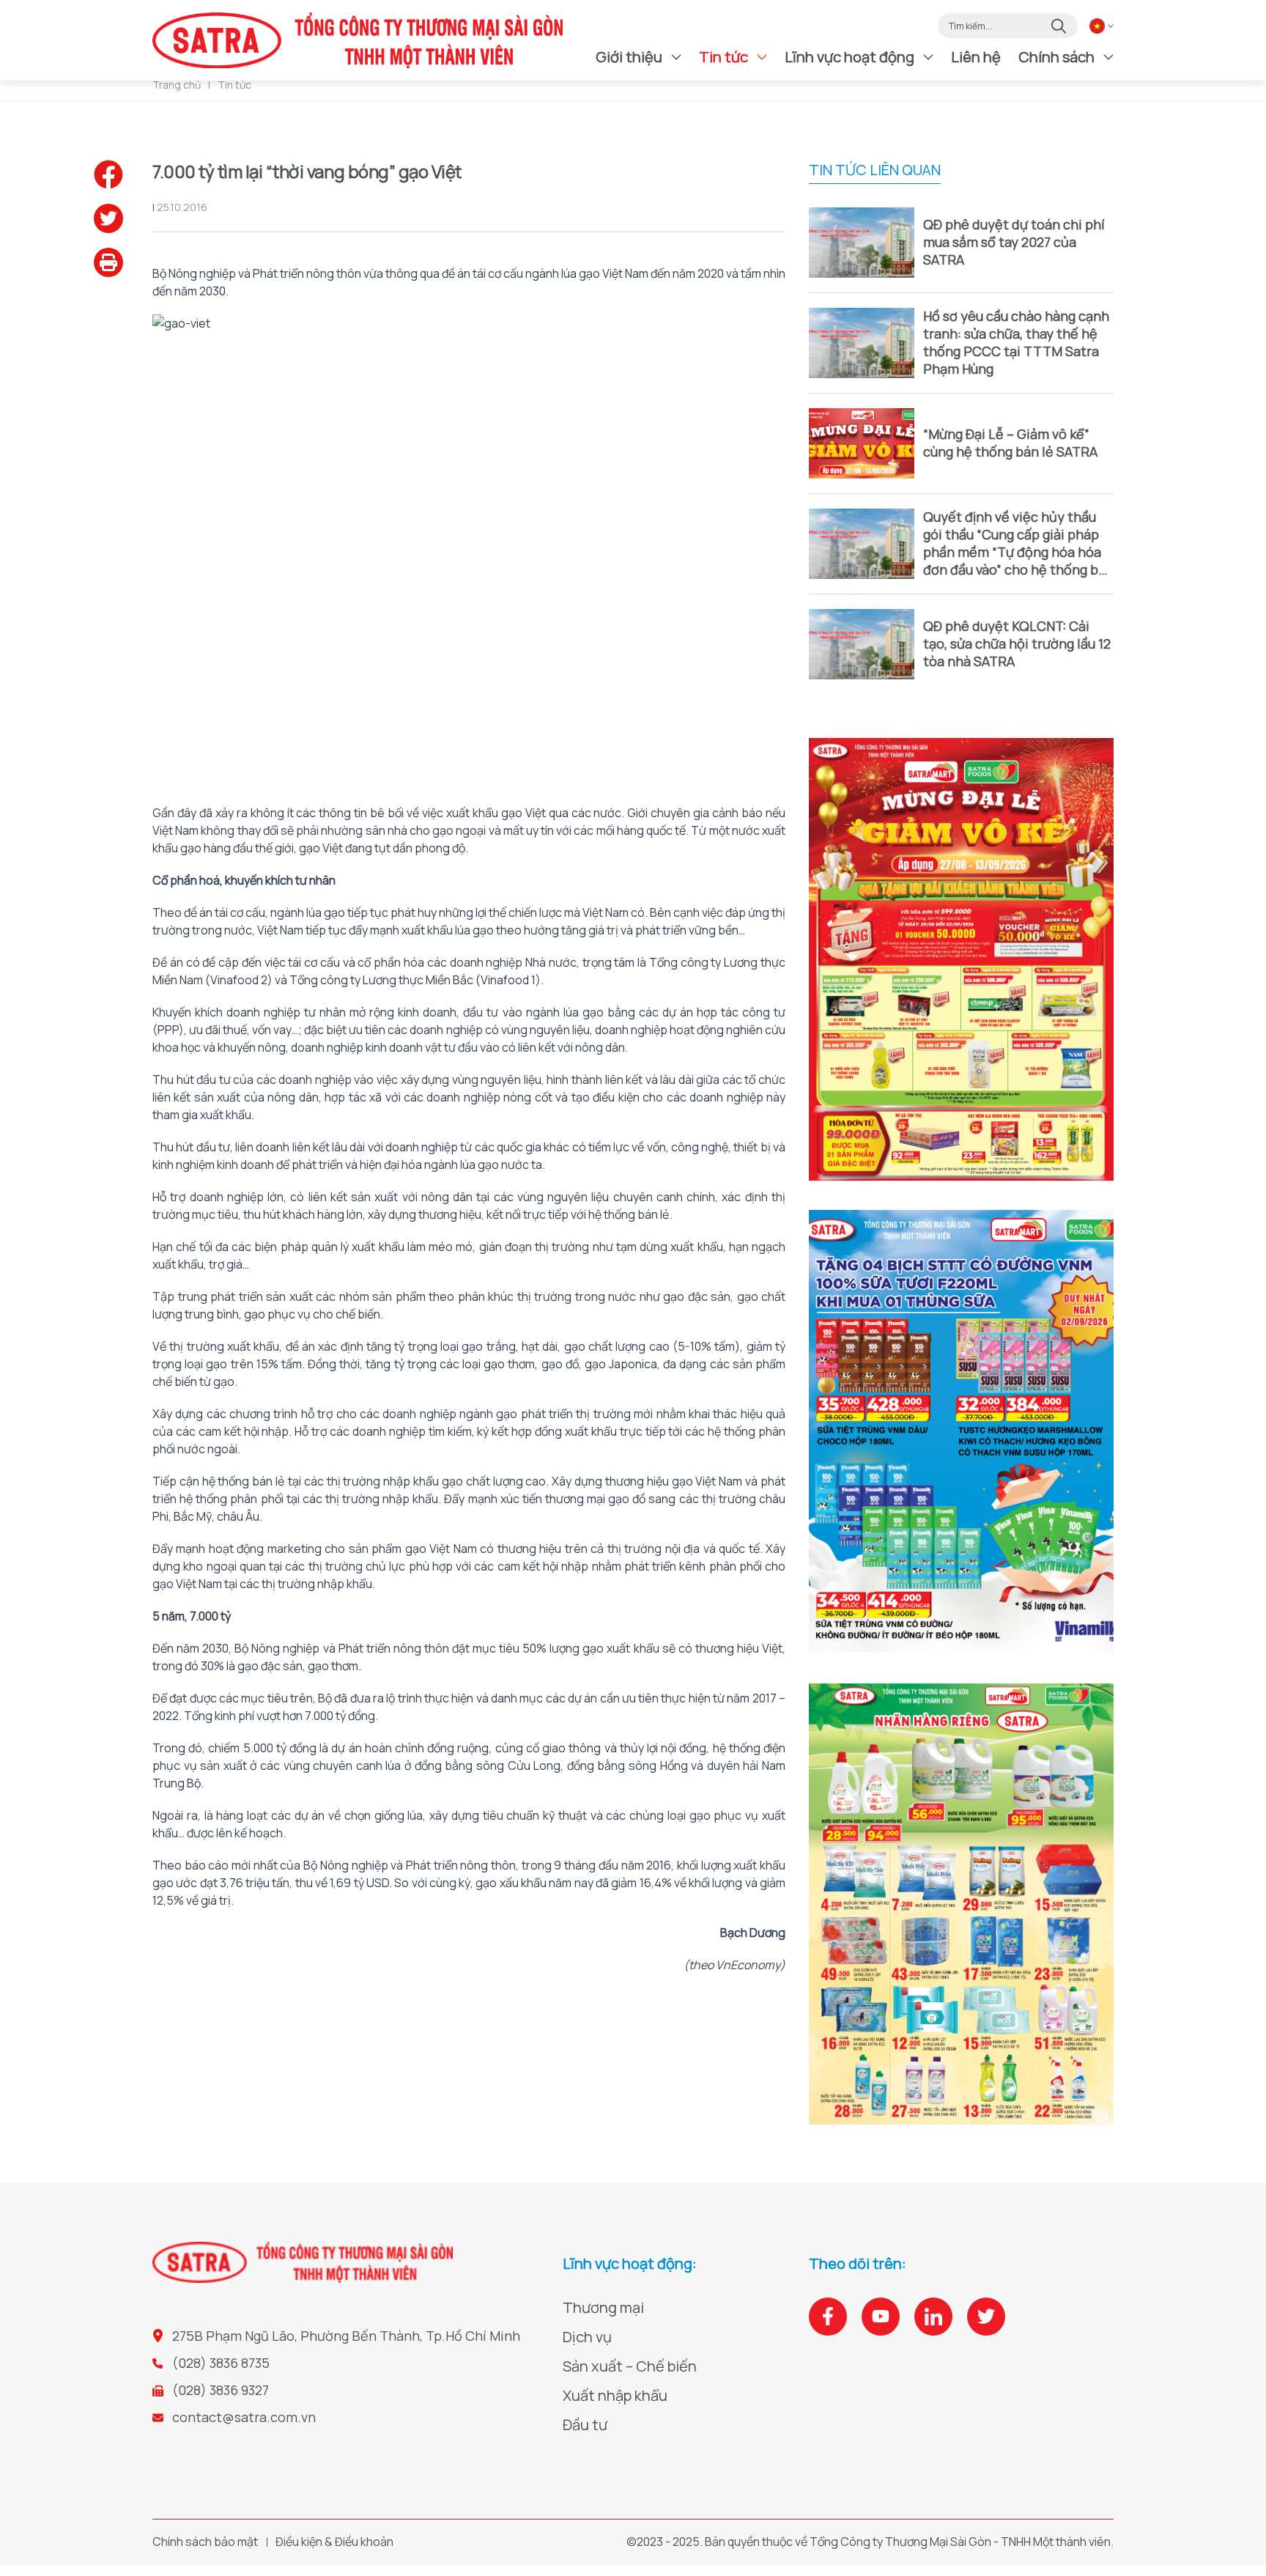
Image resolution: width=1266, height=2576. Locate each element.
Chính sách (1056, 57)
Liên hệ (976, 57)
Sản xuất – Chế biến (630, 2366)
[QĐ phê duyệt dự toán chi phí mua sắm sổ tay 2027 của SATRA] (862, 243)
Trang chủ (177, 85)
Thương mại (603, 2307)
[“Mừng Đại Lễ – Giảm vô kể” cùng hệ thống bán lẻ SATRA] (862, 443)
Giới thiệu (629, 57)
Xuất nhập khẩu (615, 2395)
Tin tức (723, 57)
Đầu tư (585, 2425)
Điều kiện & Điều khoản (334, 2542)
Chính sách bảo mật (205, 2542)
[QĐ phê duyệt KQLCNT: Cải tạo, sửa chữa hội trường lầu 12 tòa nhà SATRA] (862, 644)
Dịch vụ (587, 2337)
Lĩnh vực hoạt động (849, 57)
